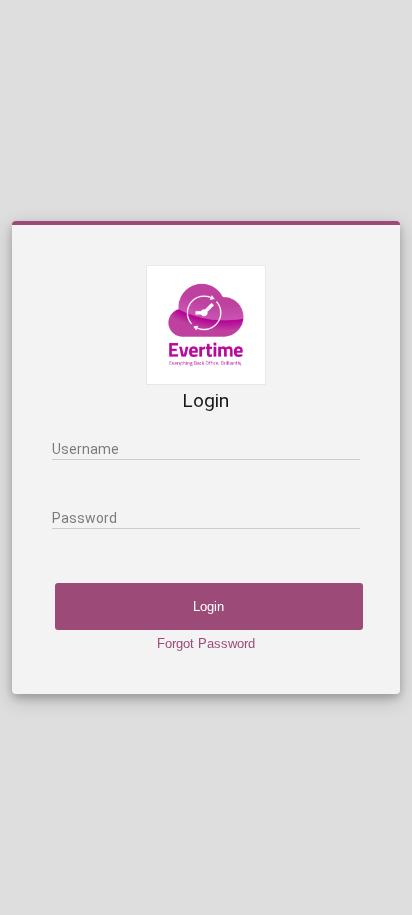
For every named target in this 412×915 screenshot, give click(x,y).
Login (208, 606)
